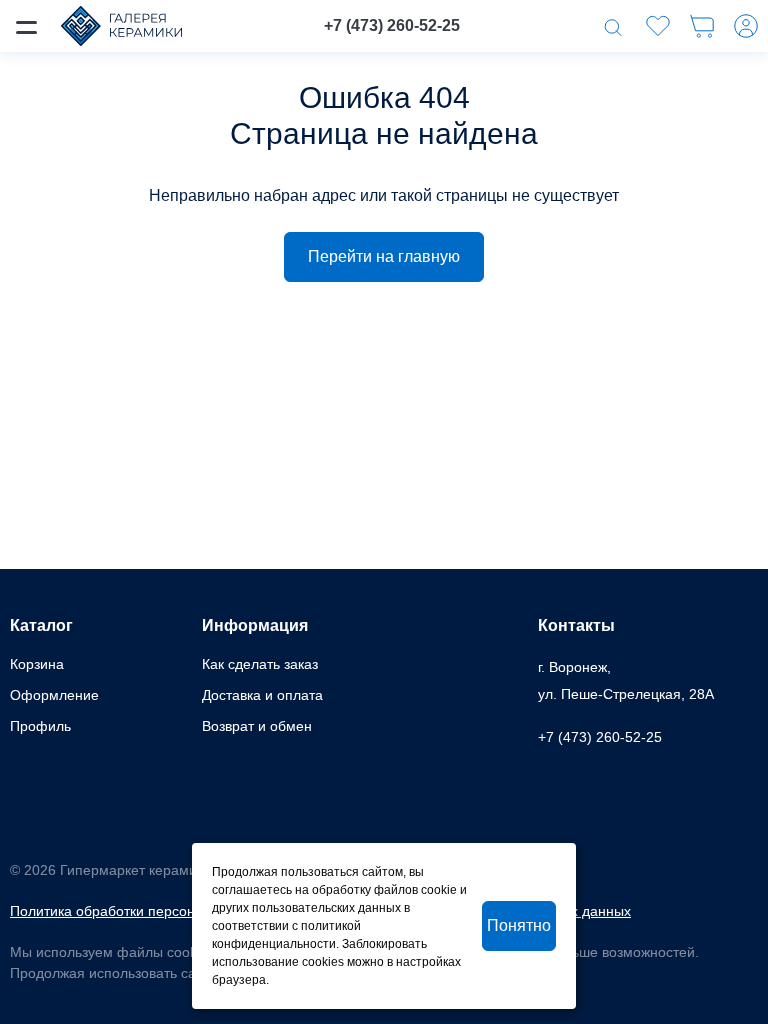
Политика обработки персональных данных (153, 911)
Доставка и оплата (262, 695)
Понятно (519, 925)
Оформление (54, 695)
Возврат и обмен (257, 726)
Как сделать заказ (260, 664)
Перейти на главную (384, 256)
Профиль (40, 726)
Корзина (37, 664)
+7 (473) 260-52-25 (392, 25)
